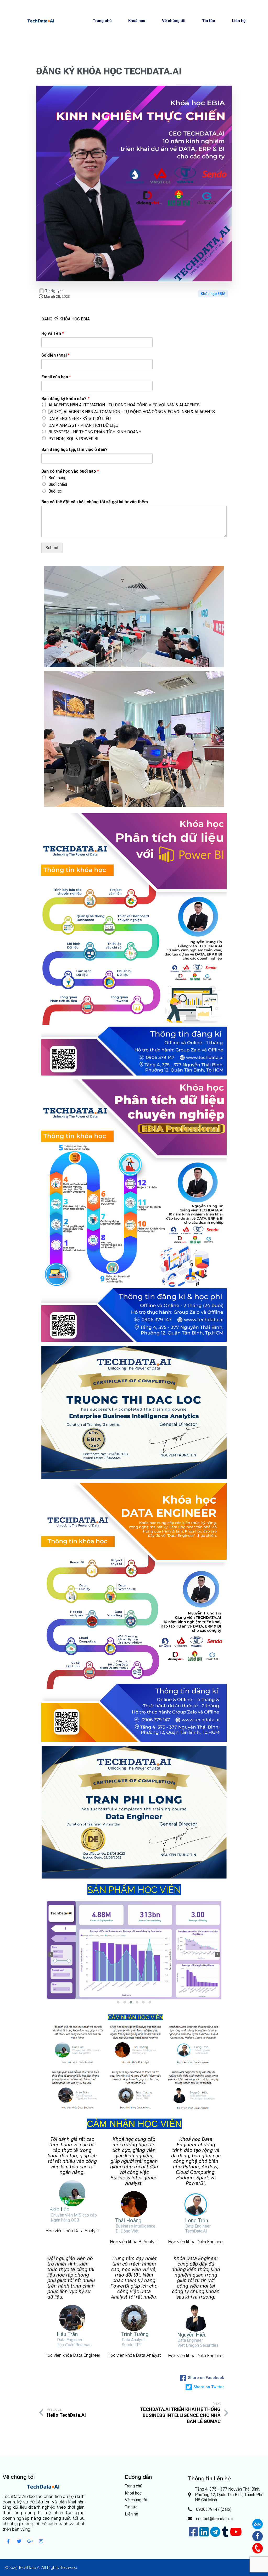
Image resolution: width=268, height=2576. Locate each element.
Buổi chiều (58, 484)
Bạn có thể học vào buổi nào (70, 471)
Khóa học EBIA (213, 294)
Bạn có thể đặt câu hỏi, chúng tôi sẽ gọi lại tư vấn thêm (95, 502)
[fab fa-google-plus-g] (30, 2541)
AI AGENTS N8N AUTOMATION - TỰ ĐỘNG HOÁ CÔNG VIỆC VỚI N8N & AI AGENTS (124, 405)
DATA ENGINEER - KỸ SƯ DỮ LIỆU (80, 419)
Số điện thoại (55, 355)
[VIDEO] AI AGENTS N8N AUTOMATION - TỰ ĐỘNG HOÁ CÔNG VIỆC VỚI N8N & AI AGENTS (132, 412)
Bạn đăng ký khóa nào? (65, 399)
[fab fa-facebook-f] (8, 2541)
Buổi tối (55, 491)
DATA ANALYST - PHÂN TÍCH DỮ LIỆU (83, 425)
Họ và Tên (53, 333)
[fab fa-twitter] (19, 2541)
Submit (52, 548)
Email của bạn (56, 377)
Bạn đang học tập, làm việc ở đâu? (74, 449)
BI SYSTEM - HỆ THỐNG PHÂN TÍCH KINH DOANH (95, 432)
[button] (118, 2002)
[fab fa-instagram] (41, 2541)
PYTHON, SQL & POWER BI (73, 439)
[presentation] (51, 1954)
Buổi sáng (57, 478)
